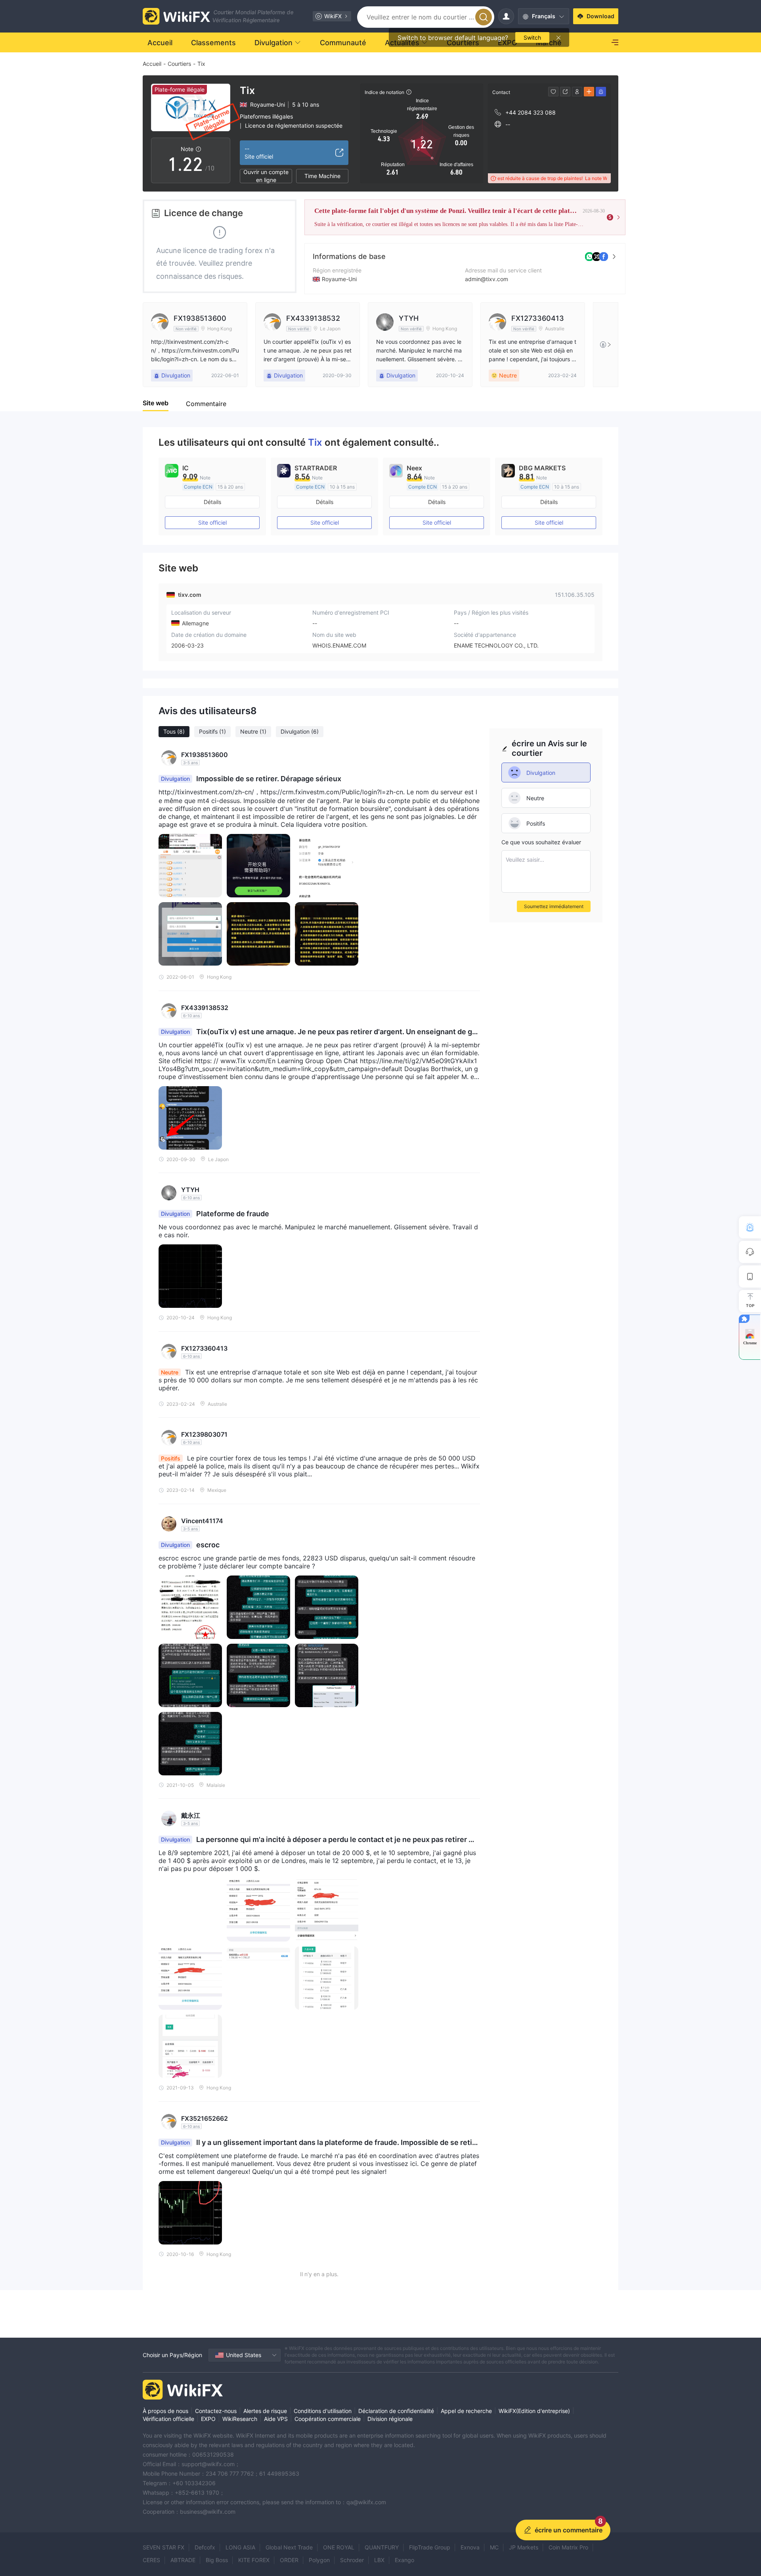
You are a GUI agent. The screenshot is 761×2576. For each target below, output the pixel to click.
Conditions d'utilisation (323, 2411)
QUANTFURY (382, 2547)
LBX (379, 2560)
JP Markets (524, 2547)
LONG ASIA (240, 2547)
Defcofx (205, 2547)
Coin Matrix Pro (568, 2547)
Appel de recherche (466, 2411)
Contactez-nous (216, 2411)
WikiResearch (240, 2419)
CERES (151, 2560)
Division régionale (390, 2419)
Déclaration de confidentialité (396, 2411)
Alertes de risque (265, 2411)
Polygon (319, 2560)
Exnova (470, 2547)
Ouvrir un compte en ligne (266, 176)
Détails (212, 502)
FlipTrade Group (430, 2547)
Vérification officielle (168, 2419)
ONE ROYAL (339, 2547)
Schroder (352, 2560)
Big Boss (217, 2560)
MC (494, 2547)
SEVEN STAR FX (163, 2547)
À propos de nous (165, 2411)
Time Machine (322, 176)
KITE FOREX (254, 2560)
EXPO (208, 2419)
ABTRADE (183, 2560)
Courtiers (179, 64)
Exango (404, 2560)
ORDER (289, 2560)
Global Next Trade (289, 2547)
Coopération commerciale (328, 2419)
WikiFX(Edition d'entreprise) (534, 2411)
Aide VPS (276, 2419)
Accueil (152, 64)
